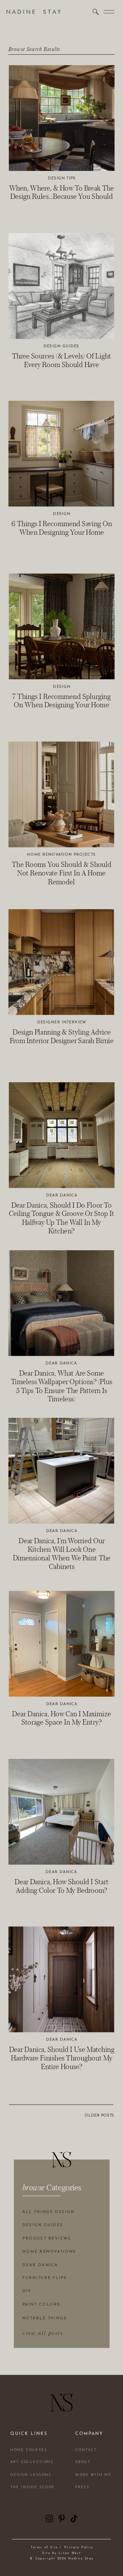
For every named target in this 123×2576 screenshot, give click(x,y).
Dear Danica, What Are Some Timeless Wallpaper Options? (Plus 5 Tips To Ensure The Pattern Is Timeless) (62, 1386)
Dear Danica (62, 1195)
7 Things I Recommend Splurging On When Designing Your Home (61, 701)
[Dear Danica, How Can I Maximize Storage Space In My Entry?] (62, 1644)
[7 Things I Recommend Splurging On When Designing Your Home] (62, 627)
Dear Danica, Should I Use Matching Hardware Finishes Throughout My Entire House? (62, 2058)
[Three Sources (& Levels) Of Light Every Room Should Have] (61, 286)
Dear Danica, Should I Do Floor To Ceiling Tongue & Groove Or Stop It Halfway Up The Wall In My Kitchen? (61, 1218)
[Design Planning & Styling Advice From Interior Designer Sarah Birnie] (61, 962)
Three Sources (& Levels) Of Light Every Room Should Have (62, 360)
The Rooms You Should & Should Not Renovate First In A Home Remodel (61, 873)
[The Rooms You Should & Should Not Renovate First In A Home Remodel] (61, 794)
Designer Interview (62, 1023)
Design (61, 514)
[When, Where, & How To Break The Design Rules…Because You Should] (62, 118)
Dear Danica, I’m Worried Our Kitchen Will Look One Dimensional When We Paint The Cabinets (62, 1553)
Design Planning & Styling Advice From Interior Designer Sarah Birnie (62, 1036)
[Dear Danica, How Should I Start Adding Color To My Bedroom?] (61, 1812)
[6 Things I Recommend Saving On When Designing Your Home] (61, 454)
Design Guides (61, 346)
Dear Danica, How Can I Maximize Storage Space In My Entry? (61, 1718)
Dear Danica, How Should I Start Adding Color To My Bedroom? (61, 1886)
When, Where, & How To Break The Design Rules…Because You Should (62, 192)
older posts (99, 2116)
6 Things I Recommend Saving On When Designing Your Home (62, 528)
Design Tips (62, 178)
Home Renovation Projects (61, 855)
